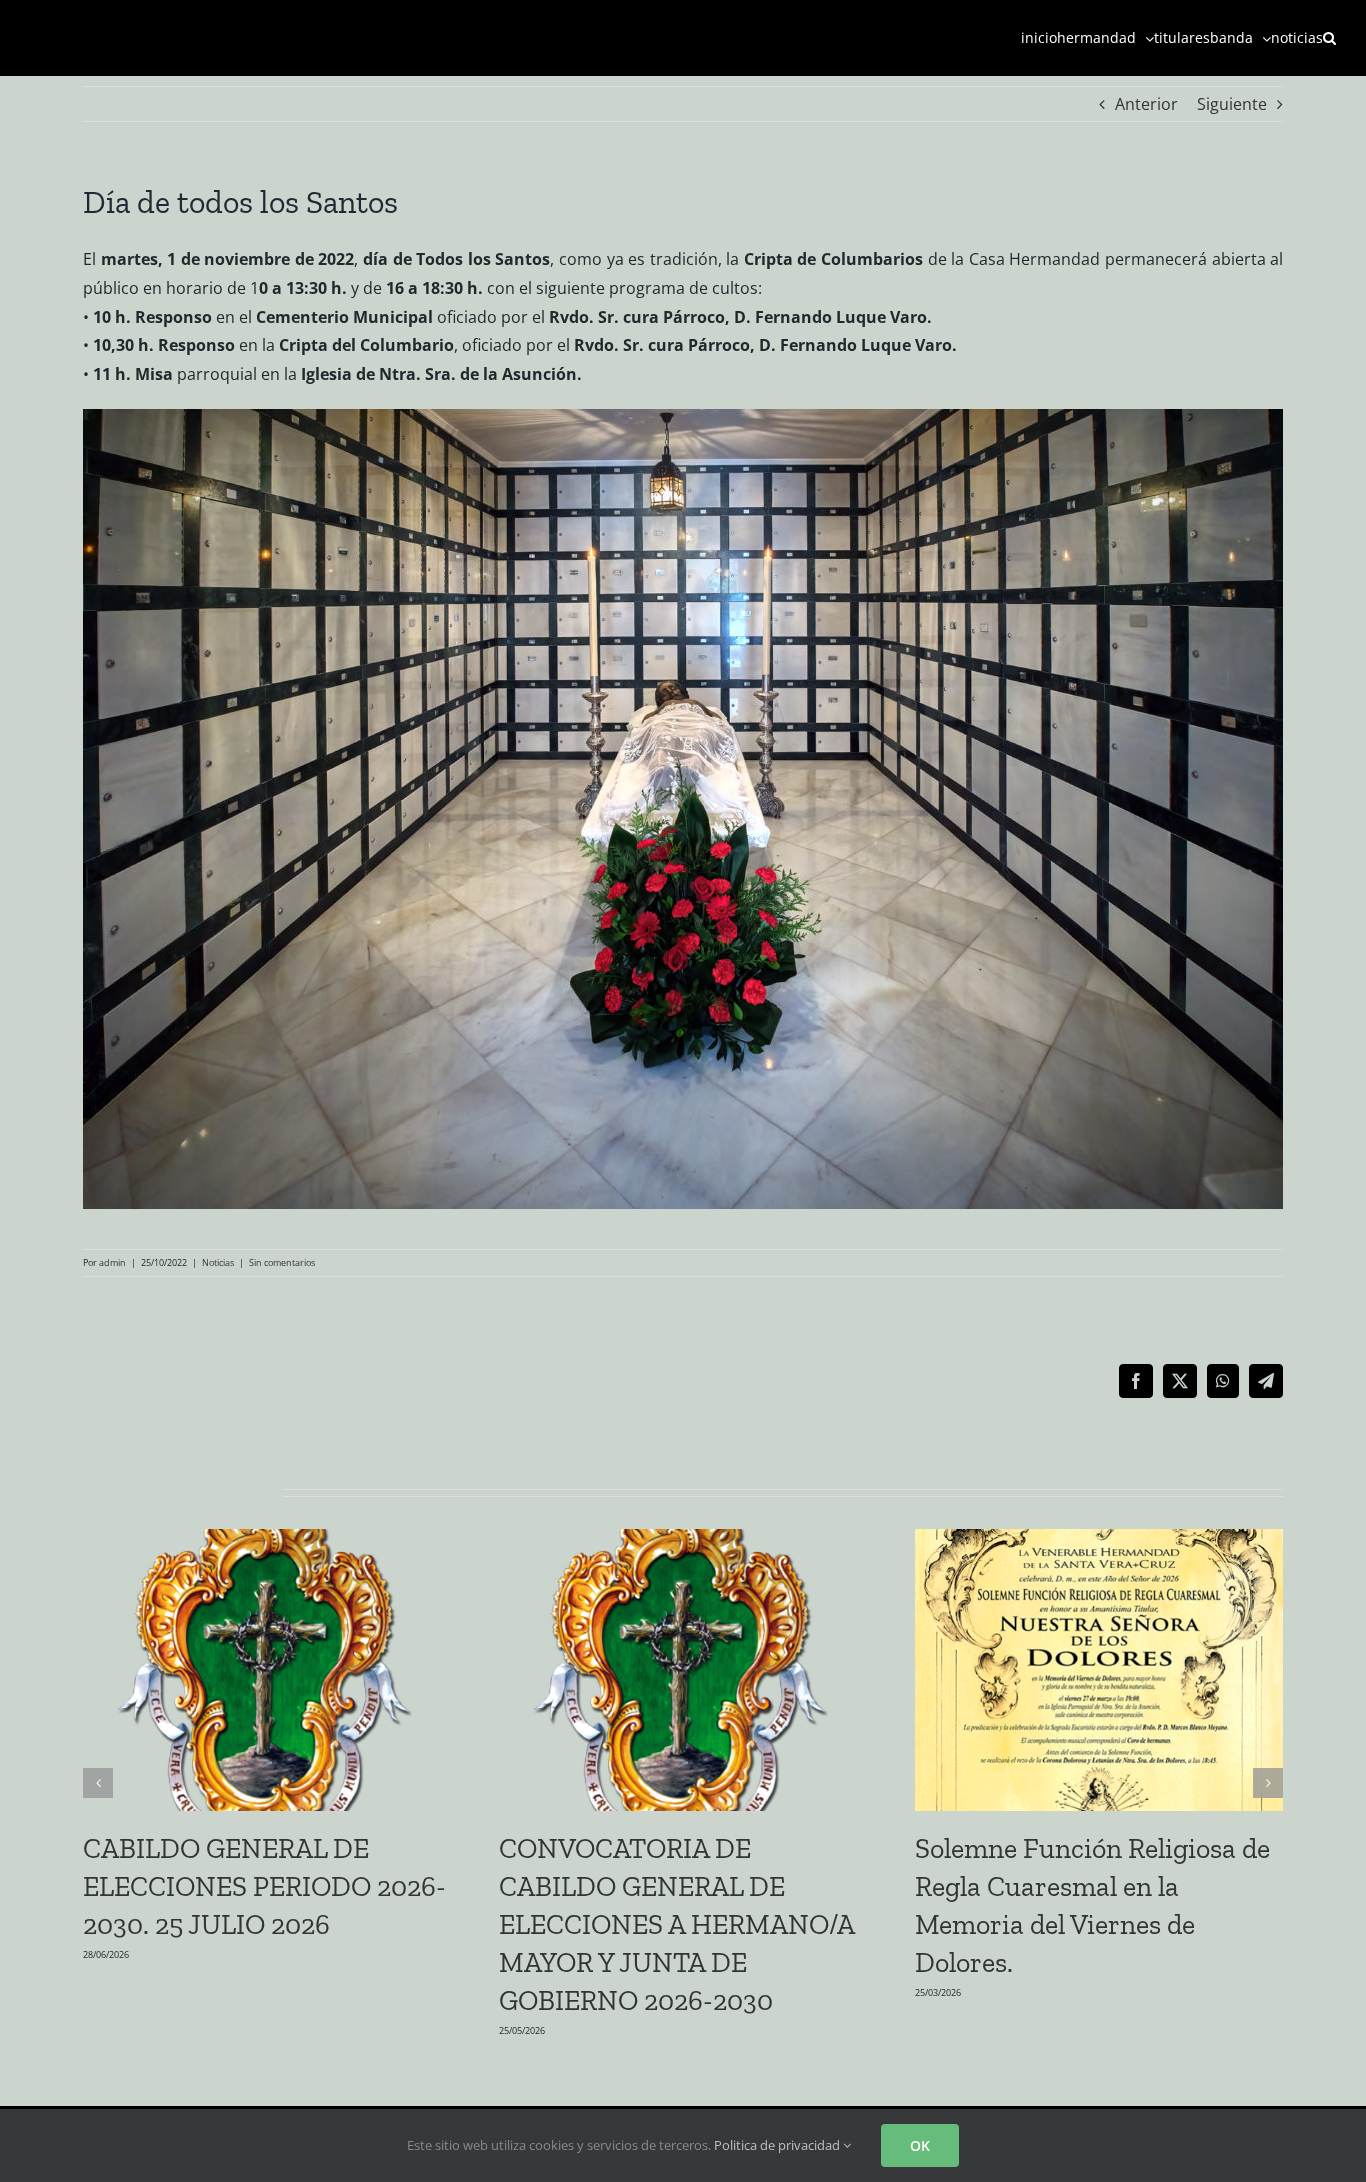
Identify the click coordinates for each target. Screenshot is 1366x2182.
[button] (1329, 37)
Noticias (218, 1262)
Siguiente (1232, 104)
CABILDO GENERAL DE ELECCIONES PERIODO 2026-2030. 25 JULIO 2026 (264, 1886)
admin (112, 1262)
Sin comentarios (282, 1262)
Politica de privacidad (778, 2145)
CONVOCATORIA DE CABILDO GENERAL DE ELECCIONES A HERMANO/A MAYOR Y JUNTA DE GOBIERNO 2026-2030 (676, 1924)
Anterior (1146, 104)
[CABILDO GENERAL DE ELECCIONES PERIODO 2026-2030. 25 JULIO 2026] (267, 1540)
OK (920, 2145)
